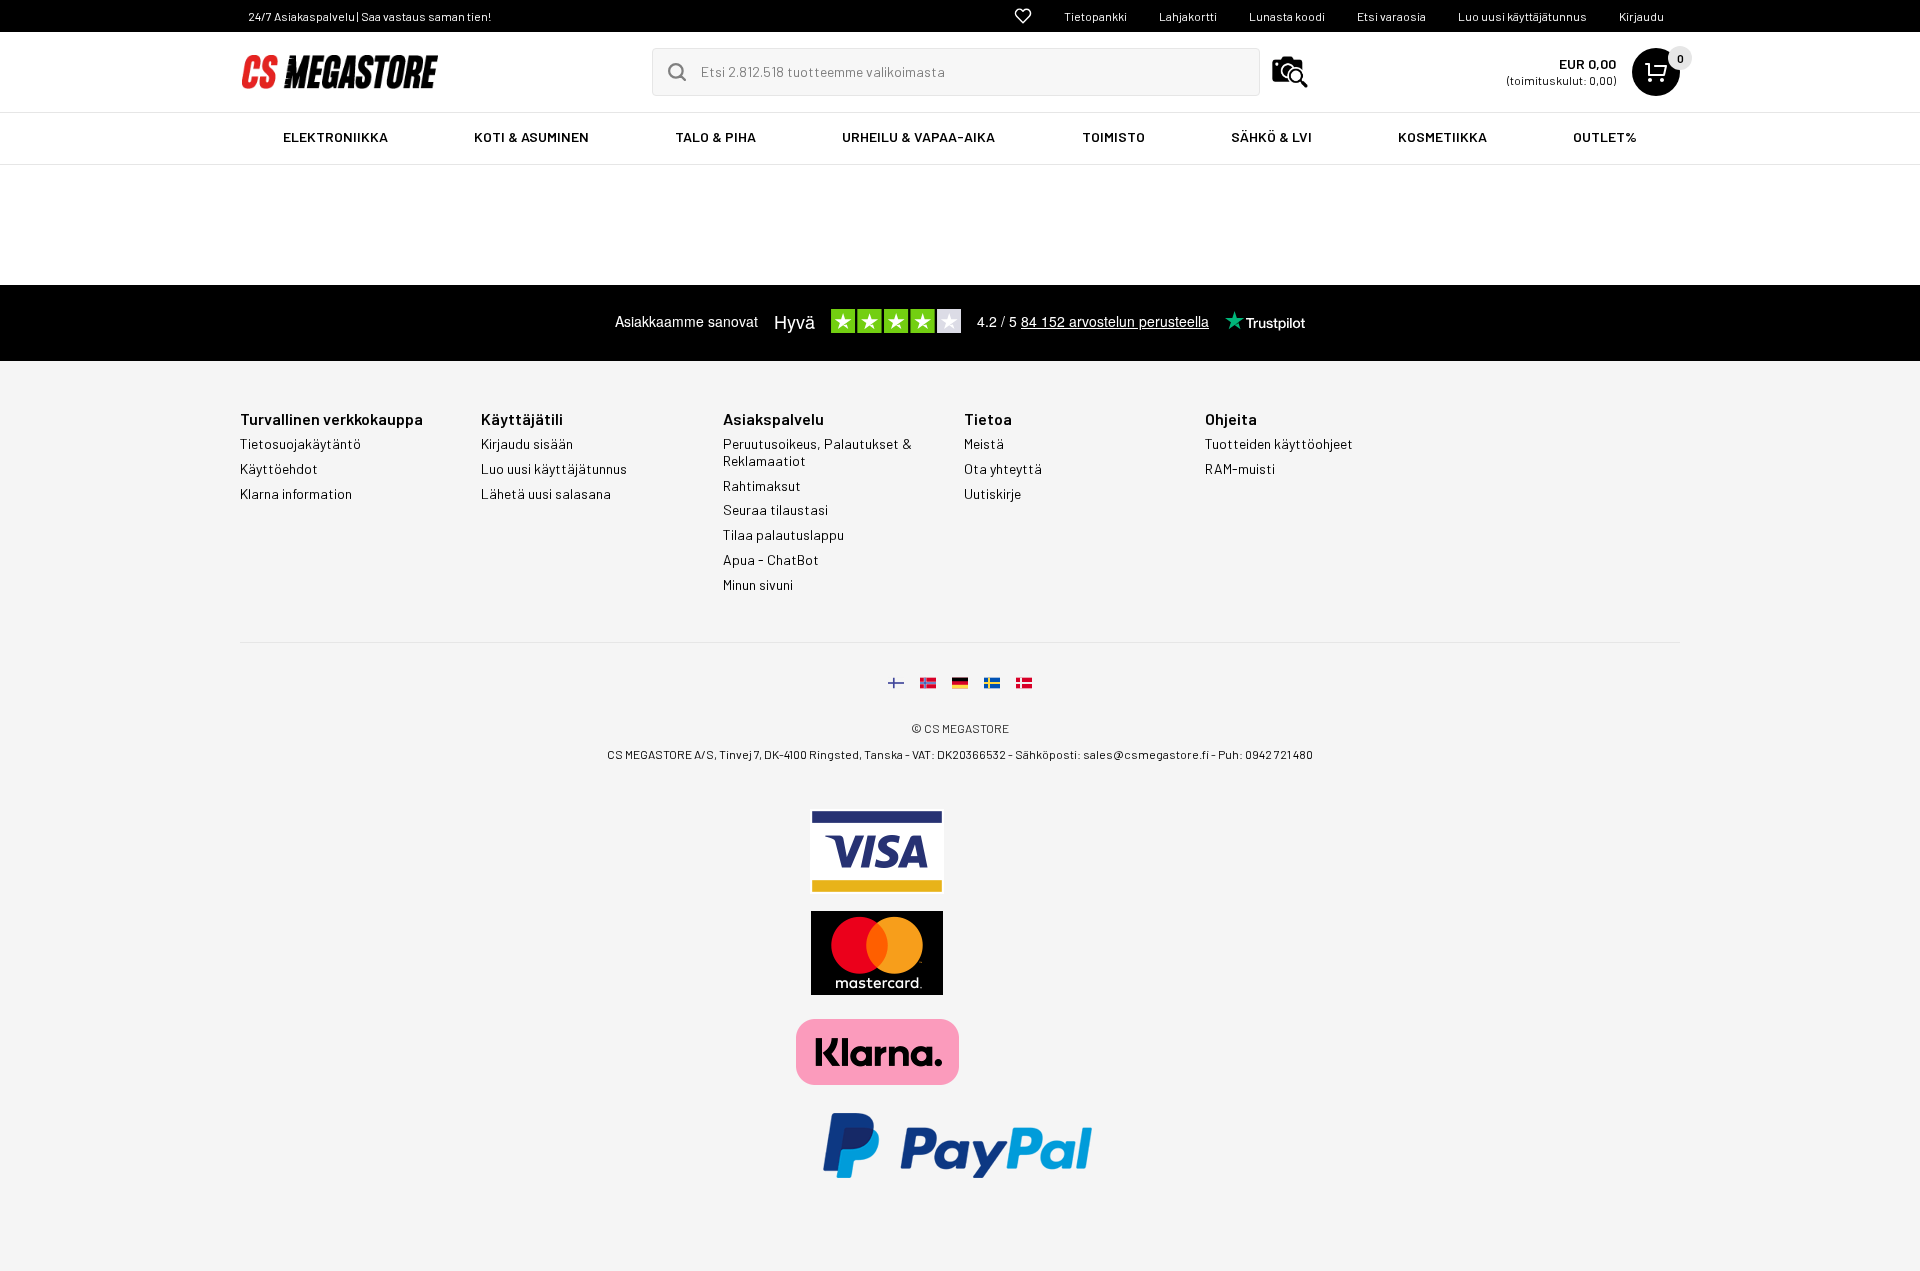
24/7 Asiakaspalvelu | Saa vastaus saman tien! (369, 16)
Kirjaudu (1641, 16)
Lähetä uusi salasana (546, 494)
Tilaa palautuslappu (783, 535)
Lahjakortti (1188, 16)
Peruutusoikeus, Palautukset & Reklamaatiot (817, 452)
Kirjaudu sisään (527, 444)
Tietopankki (1095, 16)
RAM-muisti (1240, 469)
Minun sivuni (758, 585)
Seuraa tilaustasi (775, 510)
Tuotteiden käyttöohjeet (1279, 444)
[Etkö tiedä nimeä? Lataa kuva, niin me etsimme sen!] (1290, 72)
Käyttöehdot (279, 469)
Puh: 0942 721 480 (1265, 754)
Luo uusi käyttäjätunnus (1522, 16)
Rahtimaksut (762, 486)
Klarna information (296, 494)
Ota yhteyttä (1003, 469)
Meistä (984, 444)
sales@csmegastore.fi (1146, 754)
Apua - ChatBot (771, 560)
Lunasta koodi (1287, 16)
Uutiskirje (992, 494)
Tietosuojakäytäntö (300, 444)
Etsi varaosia (1391, 16)
